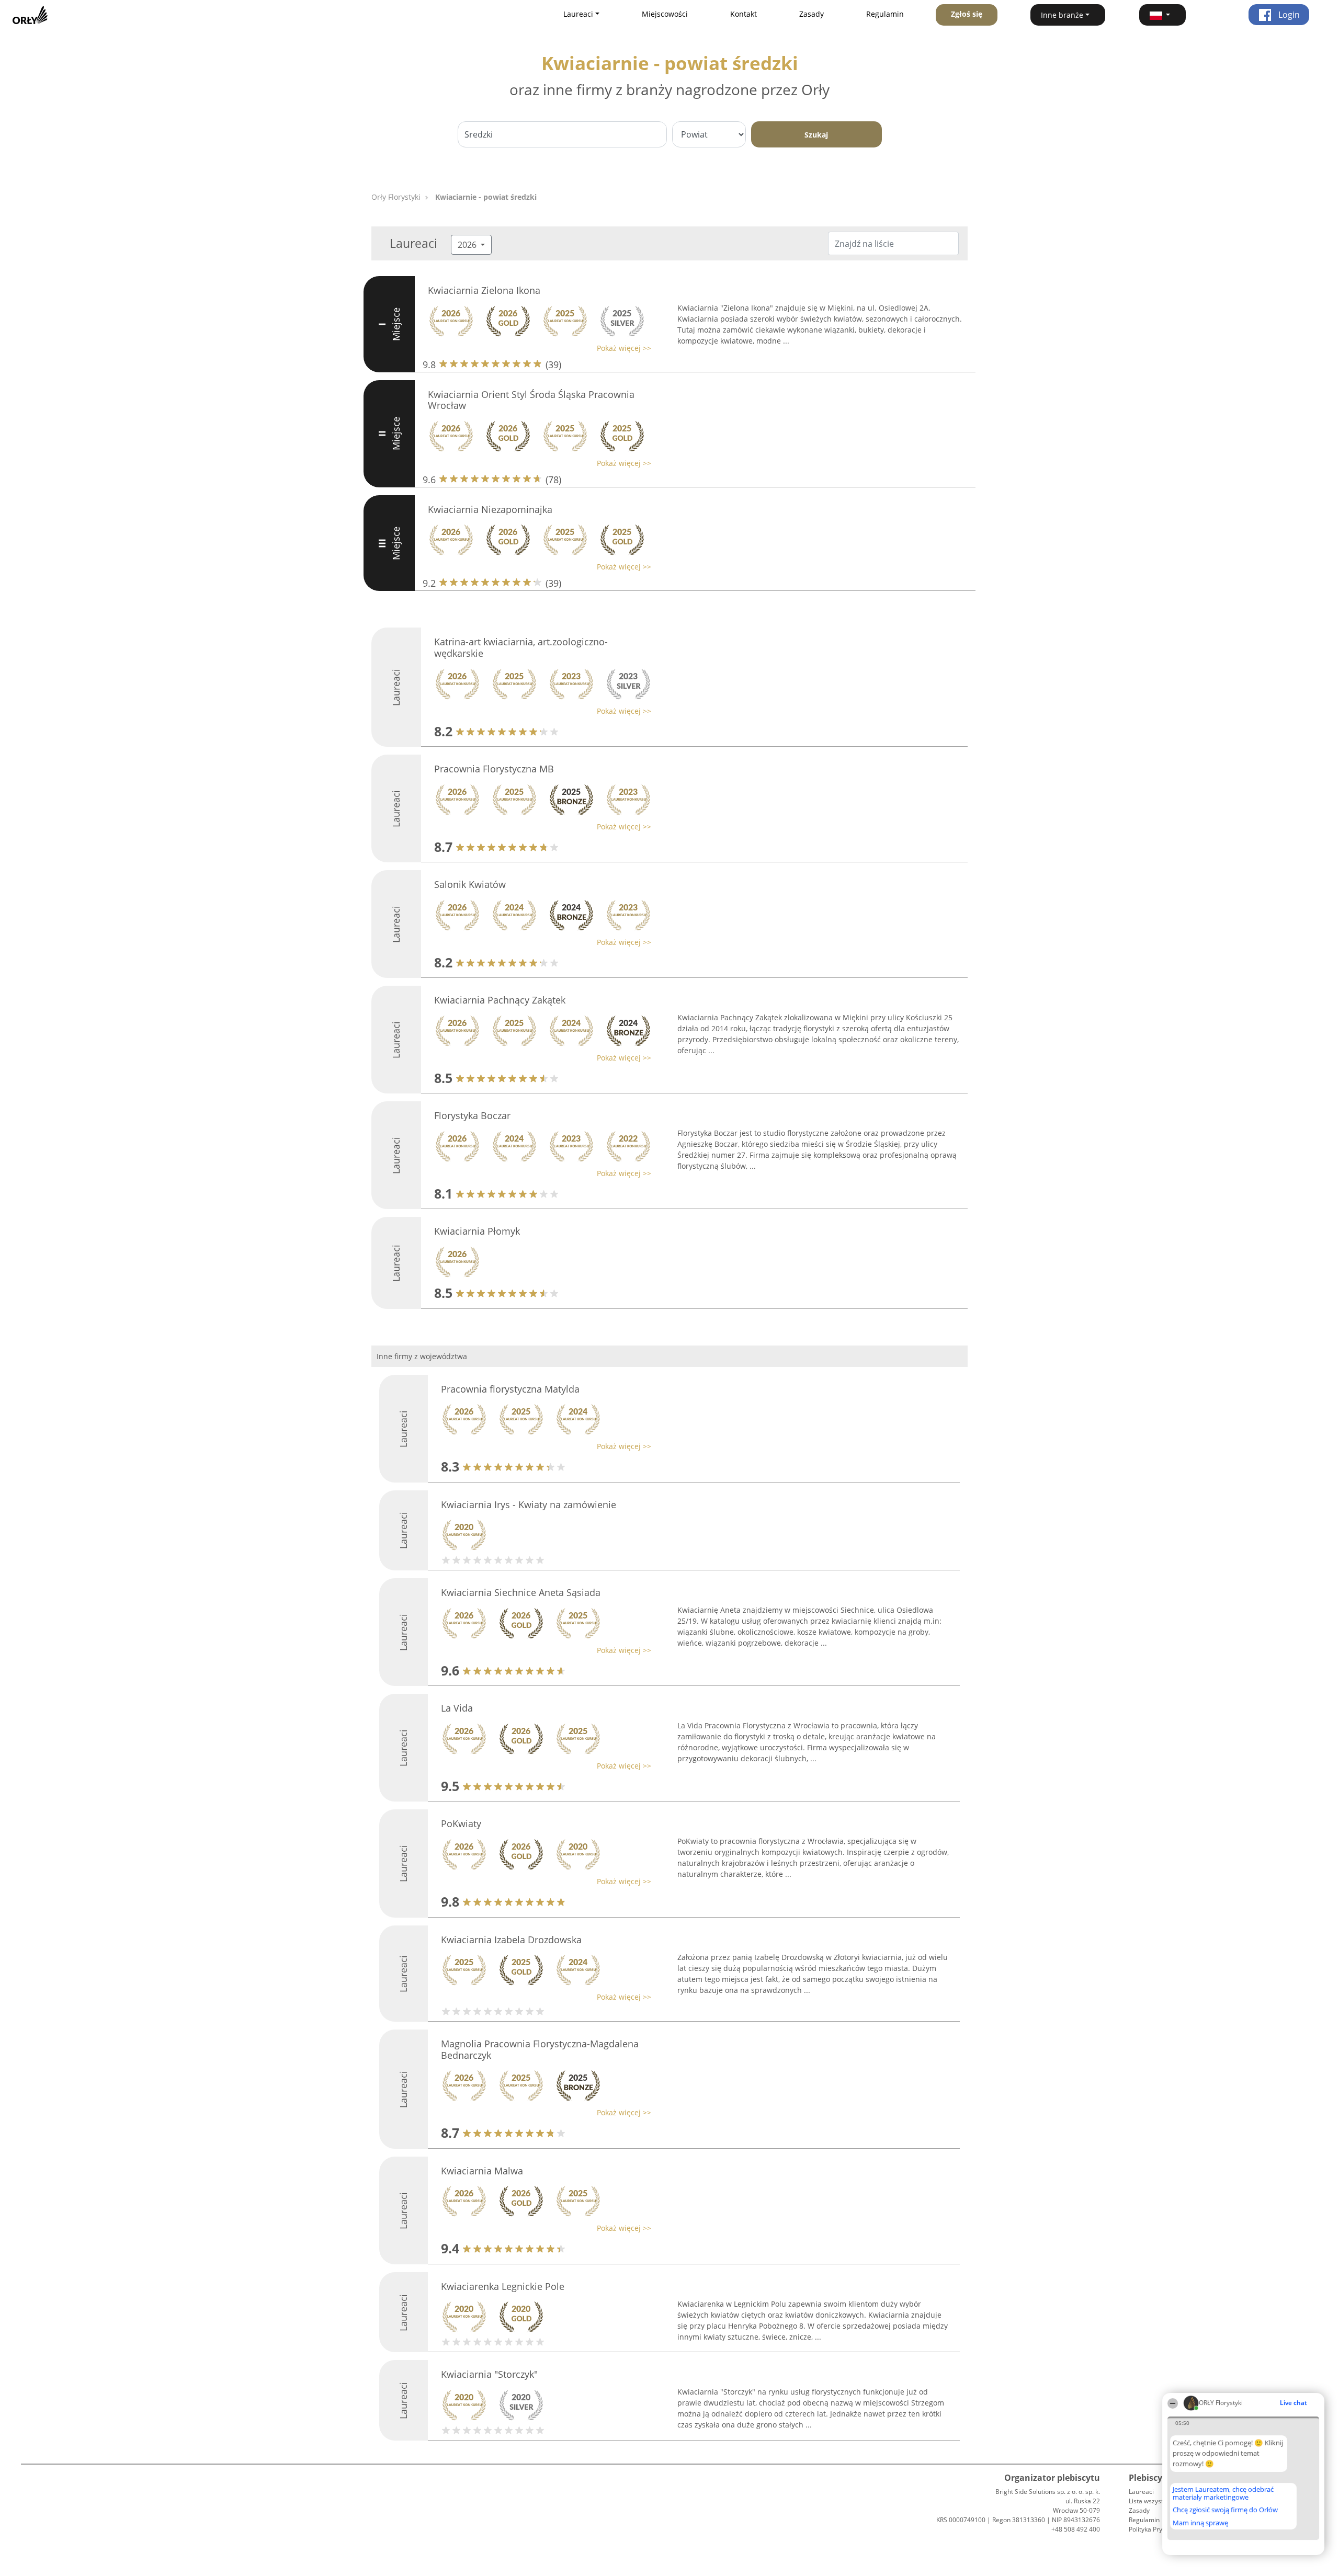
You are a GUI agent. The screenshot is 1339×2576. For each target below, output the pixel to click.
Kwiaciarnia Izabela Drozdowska (511, 1940)
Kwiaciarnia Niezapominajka (490, 509)
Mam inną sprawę (1200, 2523)
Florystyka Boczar (472, 1115)
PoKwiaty (461, 1823)
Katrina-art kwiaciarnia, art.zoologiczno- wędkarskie (521, 647)
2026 (468, 245)
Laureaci (1141, 2492)
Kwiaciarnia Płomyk (477, 1231)
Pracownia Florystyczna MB (494, 769)
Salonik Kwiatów (470, 884)
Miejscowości (665, 14)
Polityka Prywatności (1158, 2529)
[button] (1163, 15)
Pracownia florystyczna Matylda (510, 1389)
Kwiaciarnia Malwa (482, 2171)
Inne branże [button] (1062, 15)
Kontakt (744, 14)
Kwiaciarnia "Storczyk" (489, 2374)
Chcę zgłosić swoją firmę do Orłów (1225, 2510)
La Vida (457, 1708)
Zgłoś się (967, 14)
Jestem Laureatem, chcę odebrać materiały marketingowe (1223, 2493)
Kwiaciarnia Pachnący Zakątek (500, 1000)
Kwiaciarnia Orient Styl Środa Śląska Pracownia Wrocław (531, 400)
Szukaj (816, 135)
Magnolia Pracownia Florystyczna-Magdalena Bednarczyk (540, 2049)
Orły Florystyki (396, 197)
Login (1288, 15)
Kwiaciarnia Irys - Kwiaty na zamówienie (529, 1504)
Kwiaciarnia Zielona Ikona (484, 290)
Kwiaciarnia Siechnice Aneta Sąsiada (521, 1592)
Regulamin (885, 14)
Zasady (812, 14)
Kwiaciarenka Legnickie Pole (503, 2286)
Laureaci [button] (578, 14)
